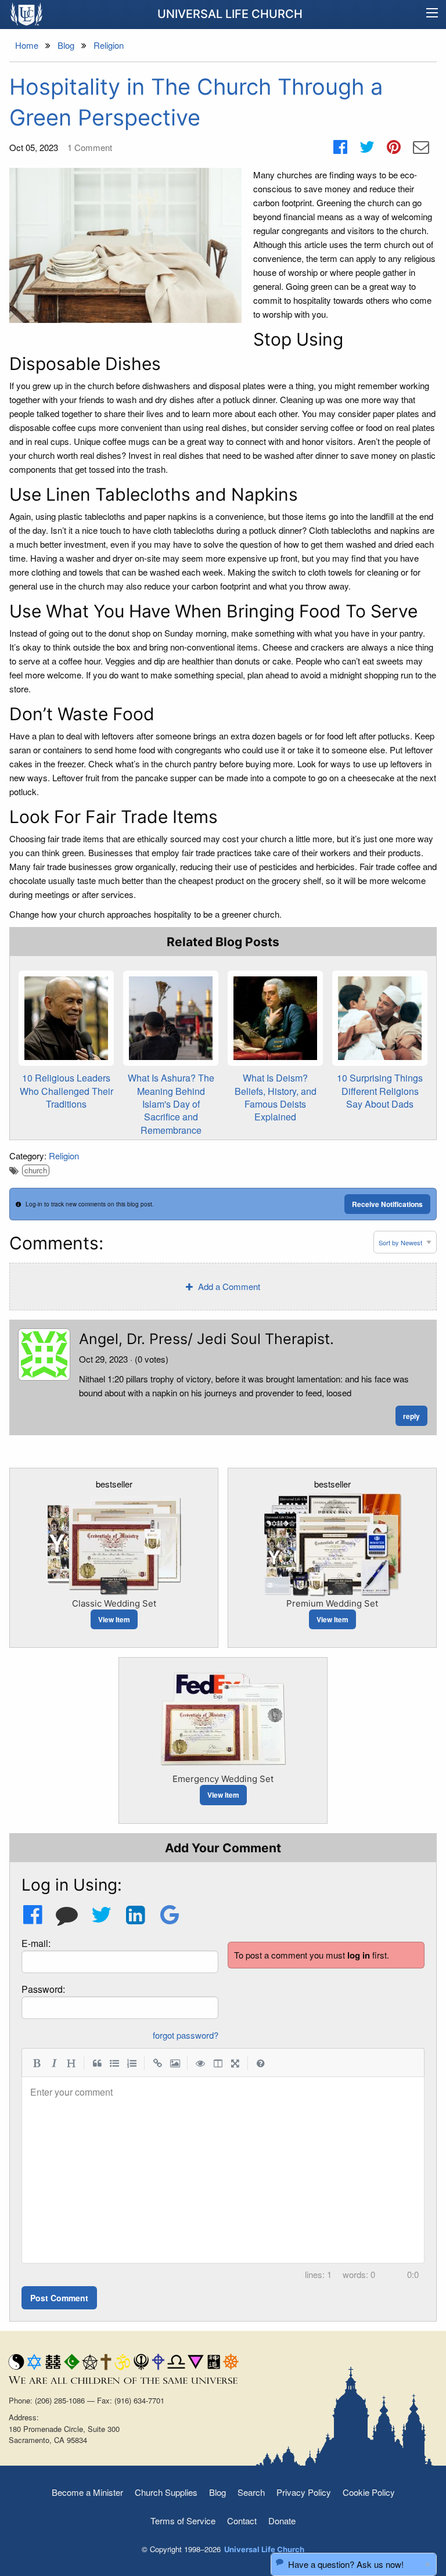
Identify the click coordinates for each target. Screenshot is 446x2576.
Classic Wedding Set (114, 1603)
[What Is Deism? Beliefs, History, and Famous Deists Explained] (275, 1018)
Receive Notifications (387, 1204)
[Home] (27, 14)
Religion (64, 1156)
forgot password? (186, 2035)
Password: (43, 1989)
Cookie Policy (369, 2492)
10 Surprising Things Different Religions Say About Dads (380, 1091)
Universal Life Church (230, 14)
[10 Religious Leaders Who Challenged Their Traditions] (66, 1018)
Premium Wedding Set (332, 1603)
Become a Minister (87, 2492)
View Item (114, 1619)
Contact (242, 2521)
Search (251, 2492)
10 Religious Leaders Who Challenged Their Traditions (66, 1091)
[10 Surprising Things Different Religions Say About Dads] (380, 1018)
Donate (282, 2521)
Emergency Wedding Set (223, 1779)
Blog (217, 2492)
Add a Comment (228, 1286)
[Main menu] (432, 15)
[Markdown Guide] (261, 2063)
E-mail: (36, 1943)
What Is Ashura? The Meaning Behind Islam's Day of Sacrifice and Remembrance (171, 1104)
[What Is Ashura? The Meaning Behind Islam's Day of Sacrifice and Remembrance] (171, 1018)
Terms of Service (183, 2521)
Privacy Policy (304, 2492)
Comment (90, 147)
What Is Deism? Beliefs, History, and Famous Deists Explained (276, 1097)
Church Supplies (166, 2492)
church (36, 1170)
